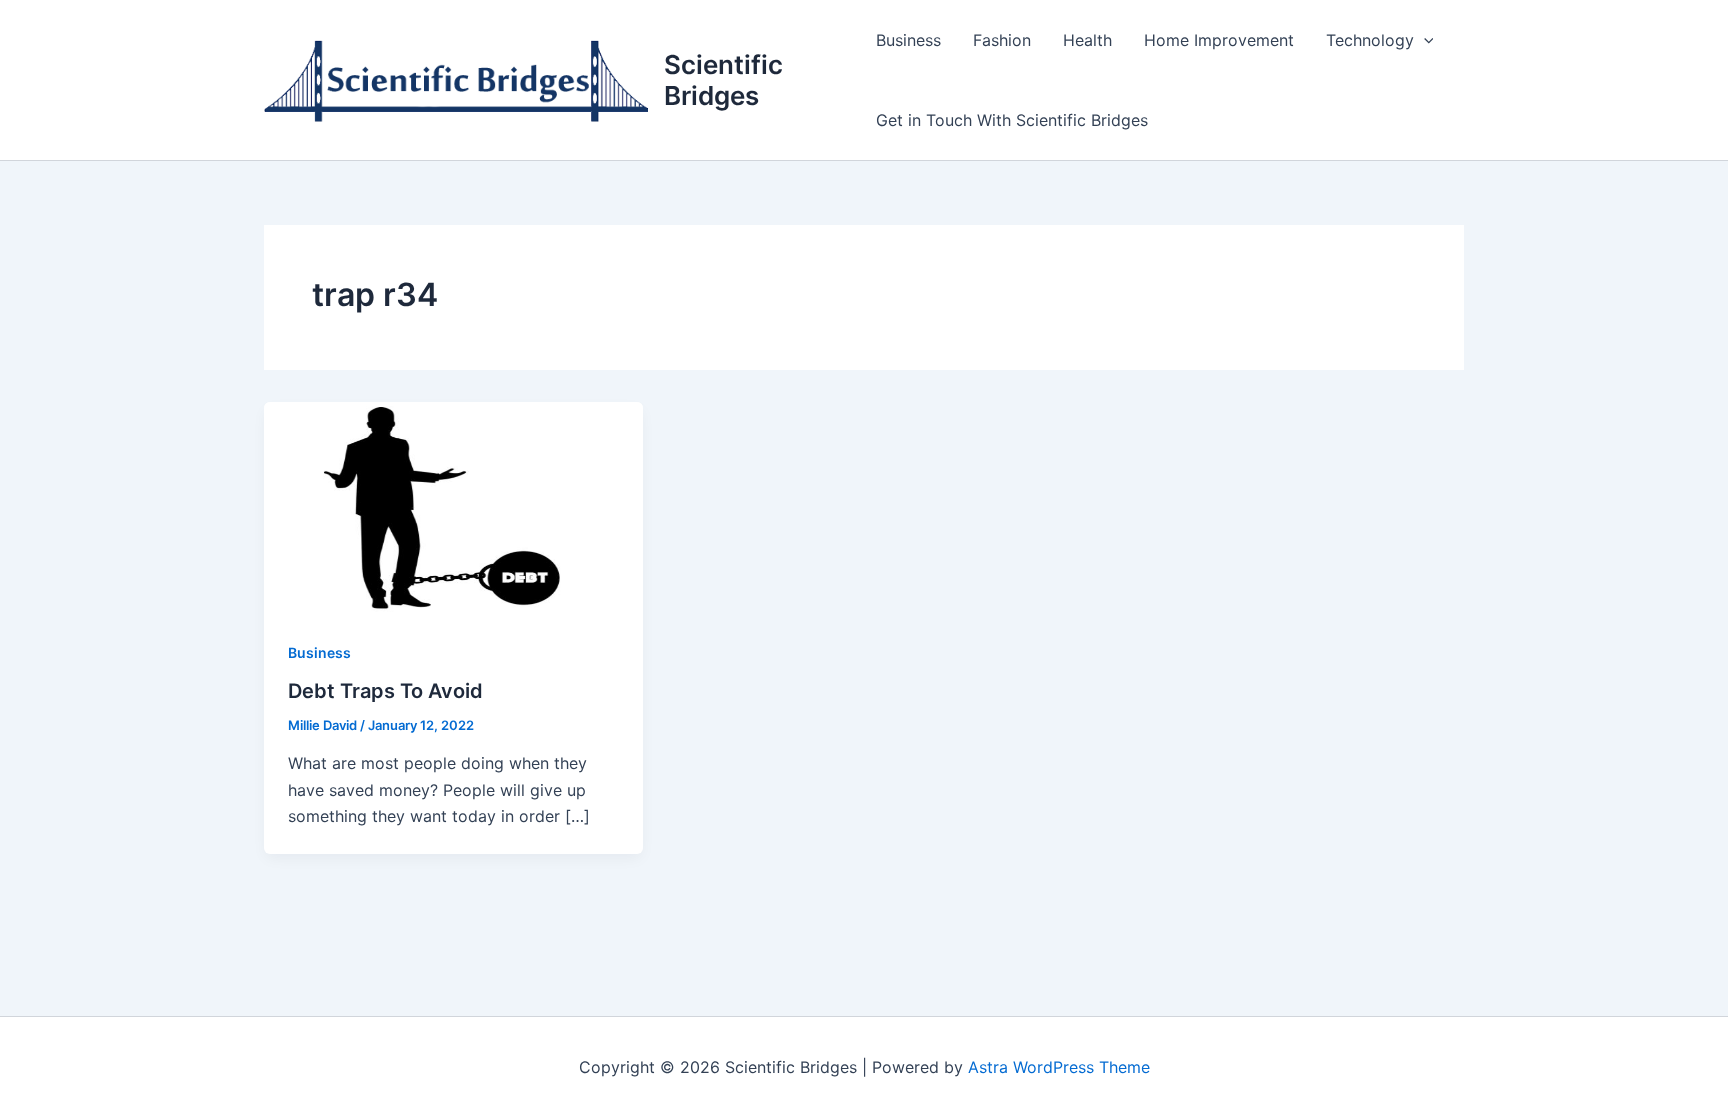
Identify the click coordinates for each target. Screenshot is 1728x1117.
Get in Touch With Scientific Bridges (1012, 120)
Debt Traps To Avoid (385, 691)
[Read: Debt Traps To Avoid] (453, 507)
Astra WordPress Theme (1059, 1067)
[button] (1424, 40)
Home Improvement (1219, 40)
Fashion (1002, 40)
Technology (1370, 40)
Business (908, 40)
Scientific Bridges (723, 80)
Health (1087, 40)
